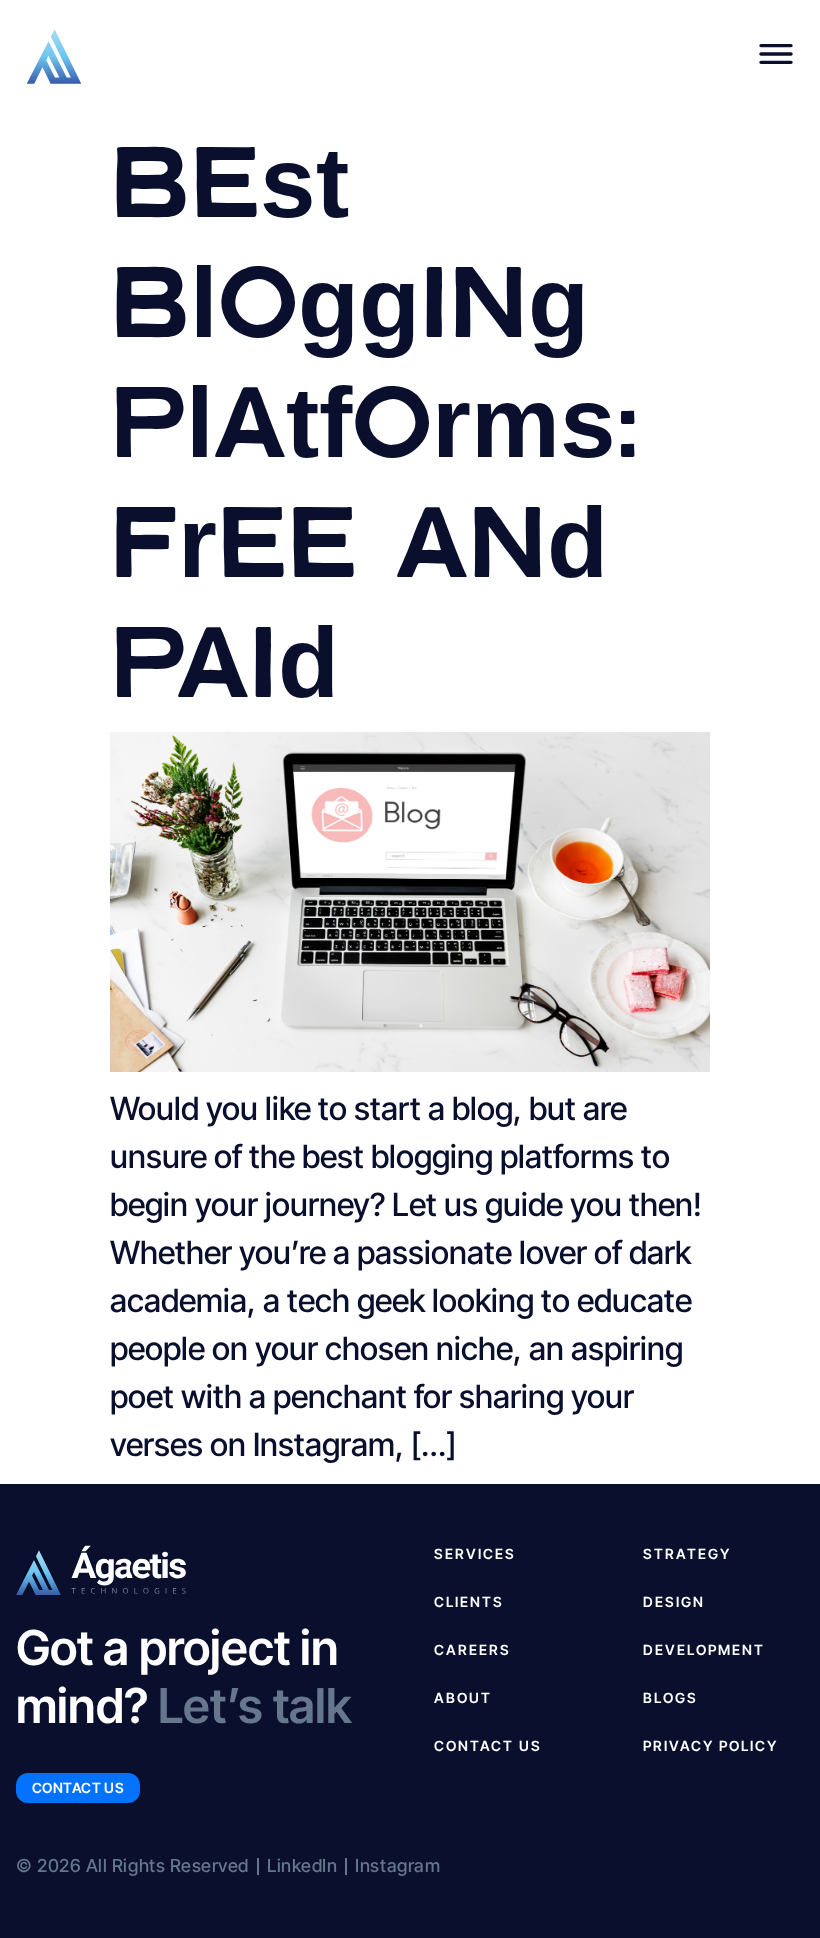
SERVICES (475, 1553)
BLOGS (670, 1697)
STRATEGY (687, 1553)
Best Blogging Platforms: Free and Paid (374, 416)
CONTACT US (488, 1745)
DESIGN (674, 1601)
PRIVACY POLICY (710, 1745)
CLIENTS (469, 1601)
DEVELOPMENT (704, 1649)
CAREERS (472, 1649)
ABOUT (463, 1697)
